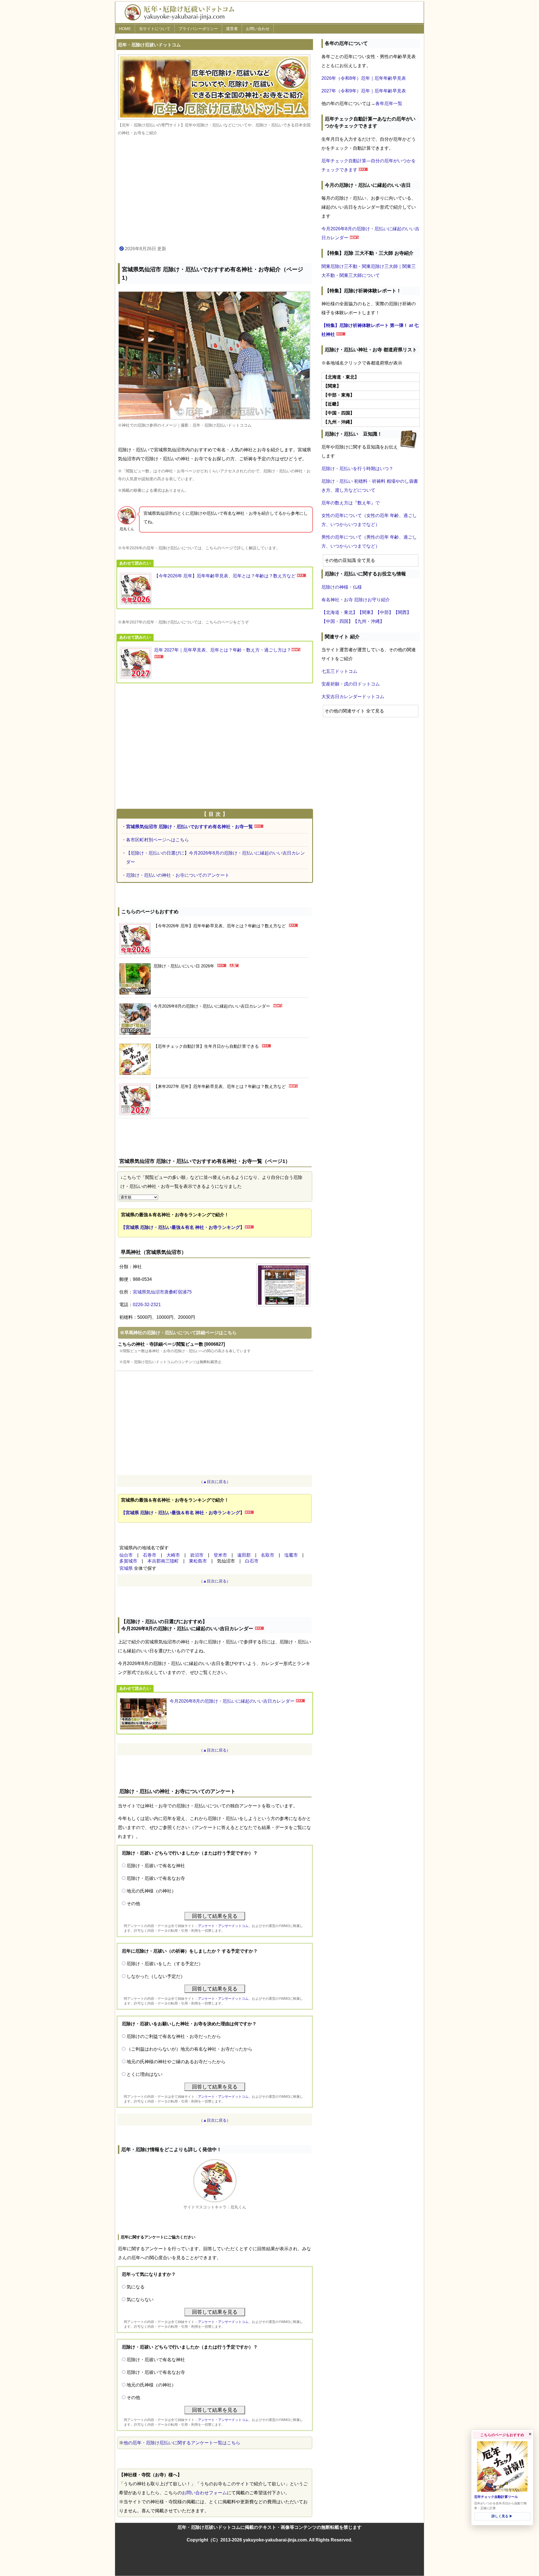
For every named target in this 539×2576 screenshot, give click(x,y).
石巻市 (150, 1555)
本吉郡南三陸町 (163, 1561)
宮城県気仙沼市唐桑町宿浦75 (162, 1292)
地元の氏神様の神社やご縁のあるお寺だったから (176, 2062)
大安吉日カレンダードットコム (353, 697)
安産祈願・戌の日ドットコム (351, 684)
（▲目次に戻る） (215, 1482)
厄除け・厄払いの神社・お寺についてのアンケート (178, 875)
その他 (133, 1904)
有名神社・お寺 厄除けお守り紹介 (356, 600)
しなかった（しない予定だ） (156, 1976)
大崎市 (173, 1555)
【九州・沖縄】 (369, 621)
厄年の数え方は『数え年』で (351, 503)
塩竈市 (291, 1555)
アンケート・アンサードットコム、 (225, 1926)
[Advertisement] (215, 191)
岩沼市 (197, 1555)
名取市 (268, 1555)
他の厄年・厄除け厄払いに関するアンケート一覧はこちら (182, 2443)
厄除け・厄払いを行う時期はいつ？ (357, 469)
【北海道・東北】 (339, 612)
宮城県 (126, 1568)
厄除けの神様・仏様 (342, 587)
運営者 (232, 29)
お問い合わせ (258, 29)
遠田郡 (244, 1555)
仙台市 (126, 1555)
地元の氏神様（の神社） (151, 1891)
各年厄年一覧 (389, 103)
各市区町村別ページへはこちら (157, 840)
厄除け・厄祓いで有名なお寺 (156, 1878)
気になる (136, 2287)
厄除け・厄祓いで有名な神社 (156, 1866)
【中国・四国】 (337, 621)
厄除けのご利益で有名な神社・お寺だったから (174, 2036)
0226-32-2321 (147, 1305)
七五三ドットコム (339, 671)
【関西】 (402, 612)
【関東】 (366, 612)
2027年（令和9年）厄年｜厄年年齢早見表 (364, 91)
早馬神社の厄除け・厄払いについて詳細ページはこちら (181, 1333)
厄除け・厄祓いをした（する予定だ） (165, 1964)
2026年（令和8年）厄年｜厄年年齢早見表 (364, 78)
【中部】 (384, 612)
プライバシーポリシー (198, 29)
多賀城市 (128, 1561)
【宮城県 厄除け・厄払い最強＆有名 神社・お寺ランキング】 (183, 1227)
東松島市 (198, 1561)
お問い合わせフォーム (204, 2493)
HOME (125, 29)
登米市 (220, 1555)
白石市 (252, 1561)
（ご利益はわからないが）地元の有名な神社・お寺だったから (189, 2049)
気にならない (140, 2300)
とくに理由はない (145, 2074)
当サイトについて (155, 29)
